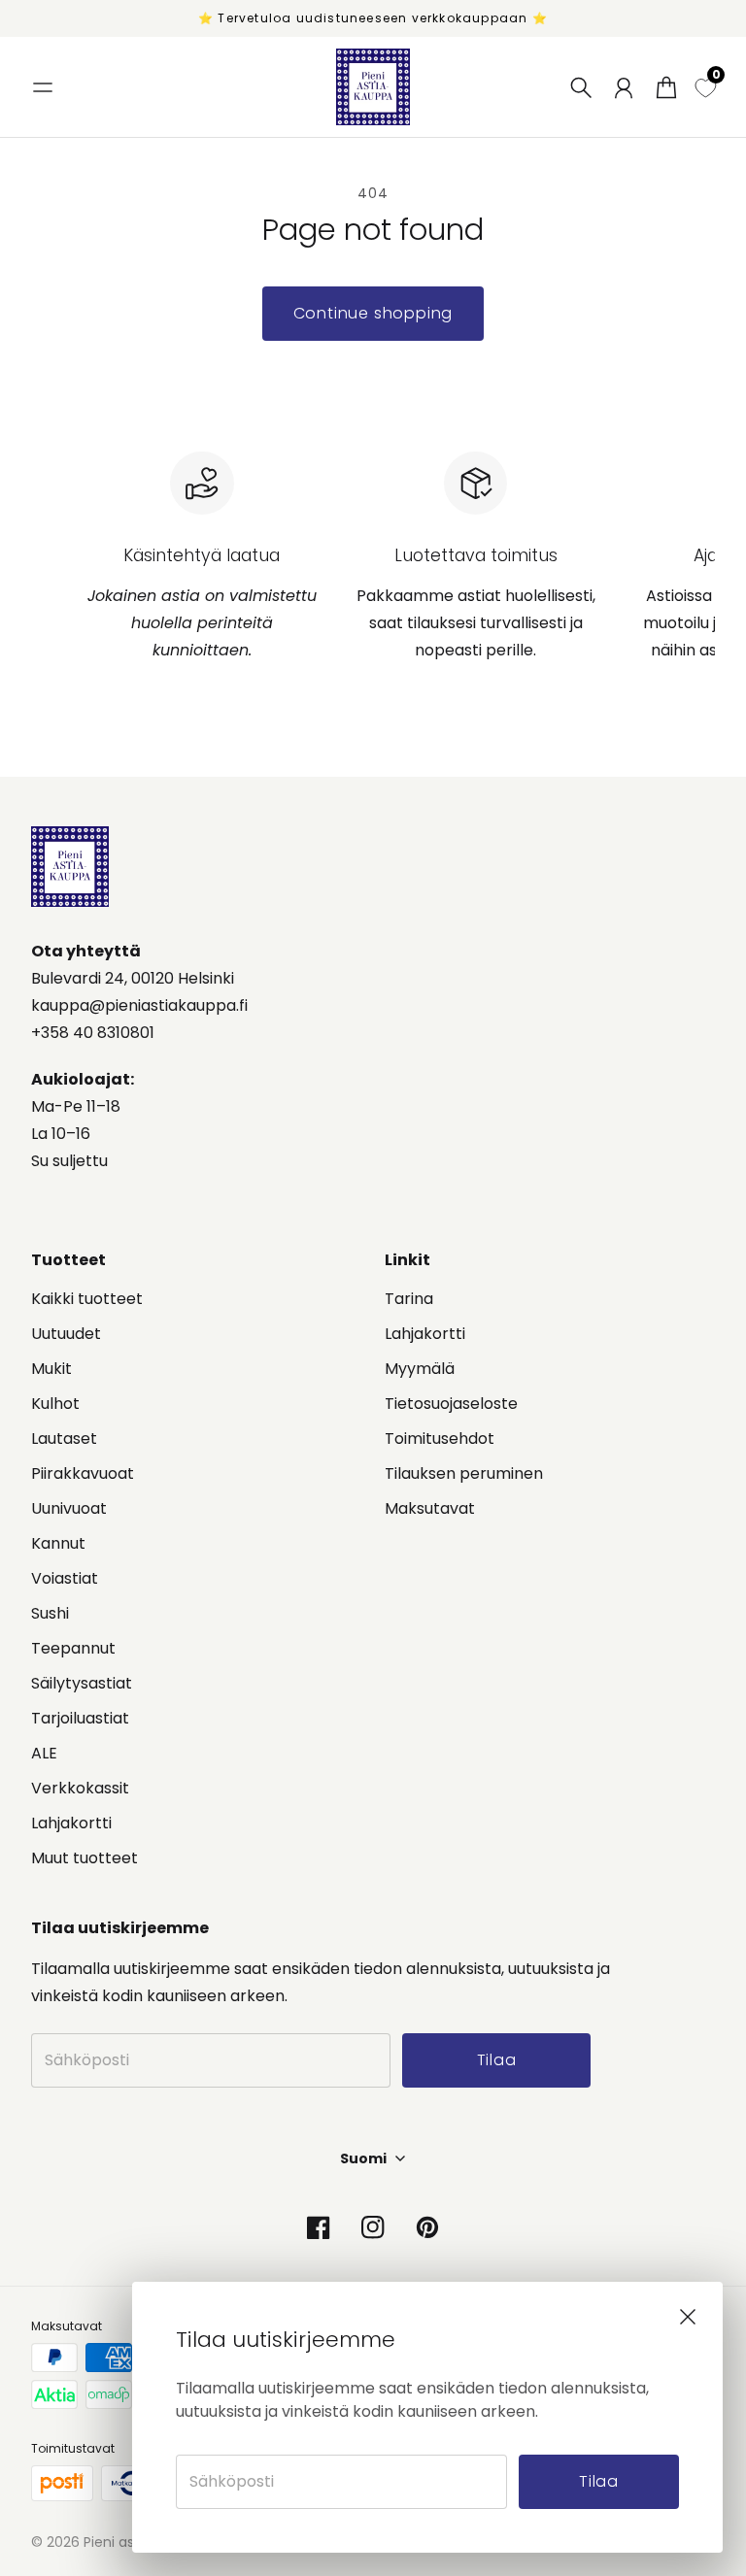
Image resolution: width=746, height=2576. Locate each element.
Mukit (51, 1369)
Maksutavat (430, 1508)
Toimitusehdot (440, 1439)
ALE (44, 1753)
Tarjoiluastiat (80, 1718)
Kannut (58, 1543)
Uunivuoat (69, 1508)
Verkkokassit (80, 1788)
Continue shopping (373, 313)
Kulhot (55, 1404)
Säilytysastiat (82, 1683)
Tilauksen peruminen (464, 1473)
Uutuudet (66, 1334)
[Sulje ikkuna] (688, 2317)
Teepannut (73, 1648)
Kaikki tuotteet (87, 1299)
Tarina (409, 1299)
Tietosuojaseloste (451, 1404)
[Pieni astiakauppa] (373, 87)
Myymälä (420, 1369)
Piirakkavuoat (83, 1473)
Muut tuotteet (85, 1858)
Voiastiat (65, 1578)
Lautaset (64, 1439)
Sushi (50, 1613)
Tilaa (599, 2481)
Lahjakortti (71, 1823)
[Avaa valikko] (43, 87)
